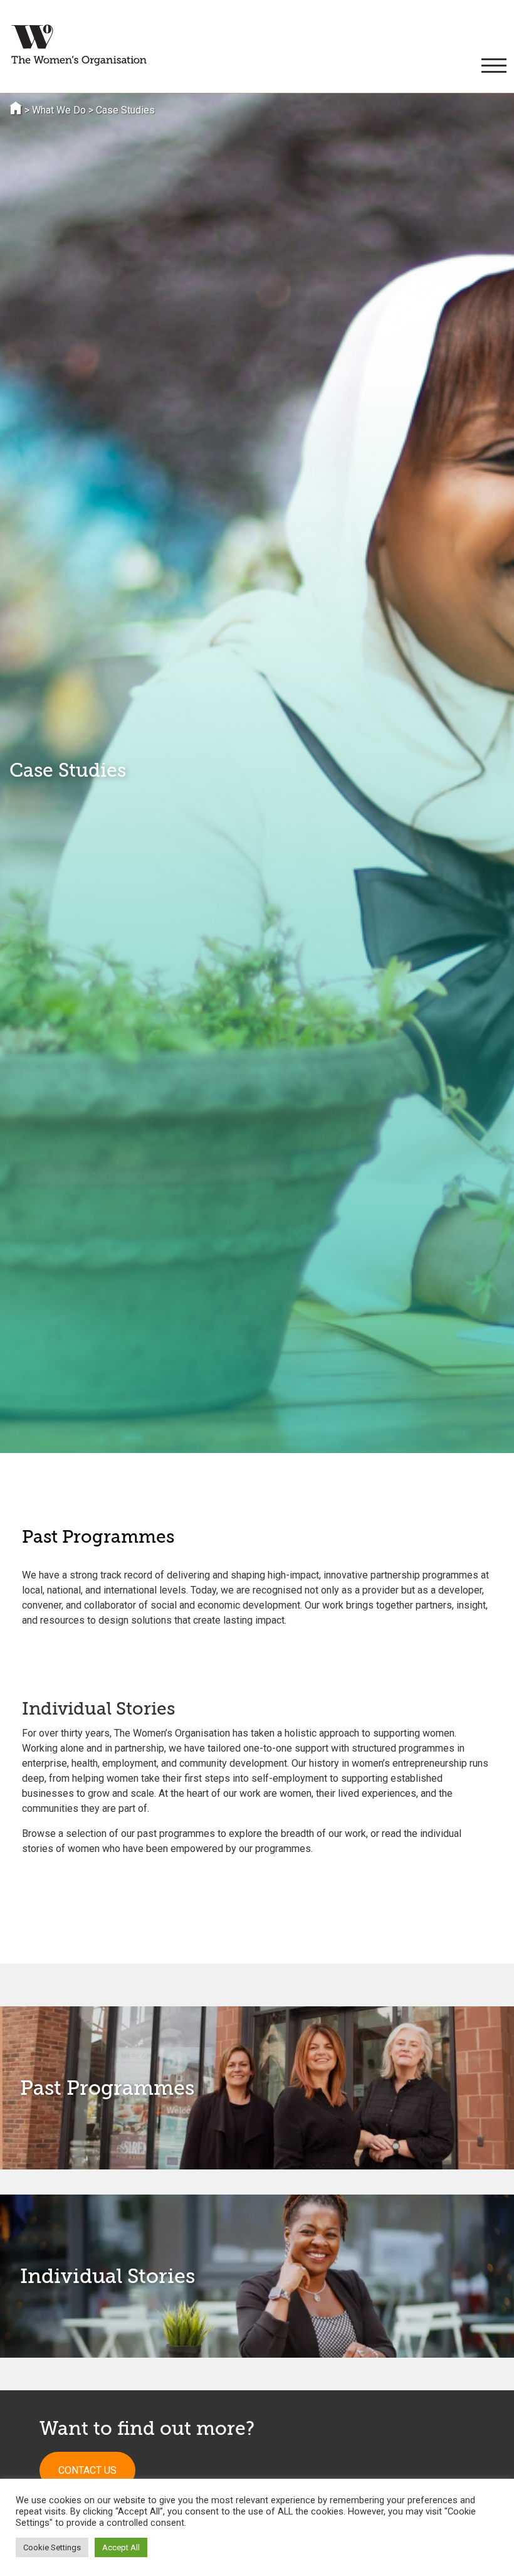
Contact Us (87, 2470)
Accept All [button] (121, 2547)
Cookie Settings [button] (52, 2547)
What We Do (59, 110)
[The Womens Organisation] (79, 45)
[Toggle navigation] (492, 66)
